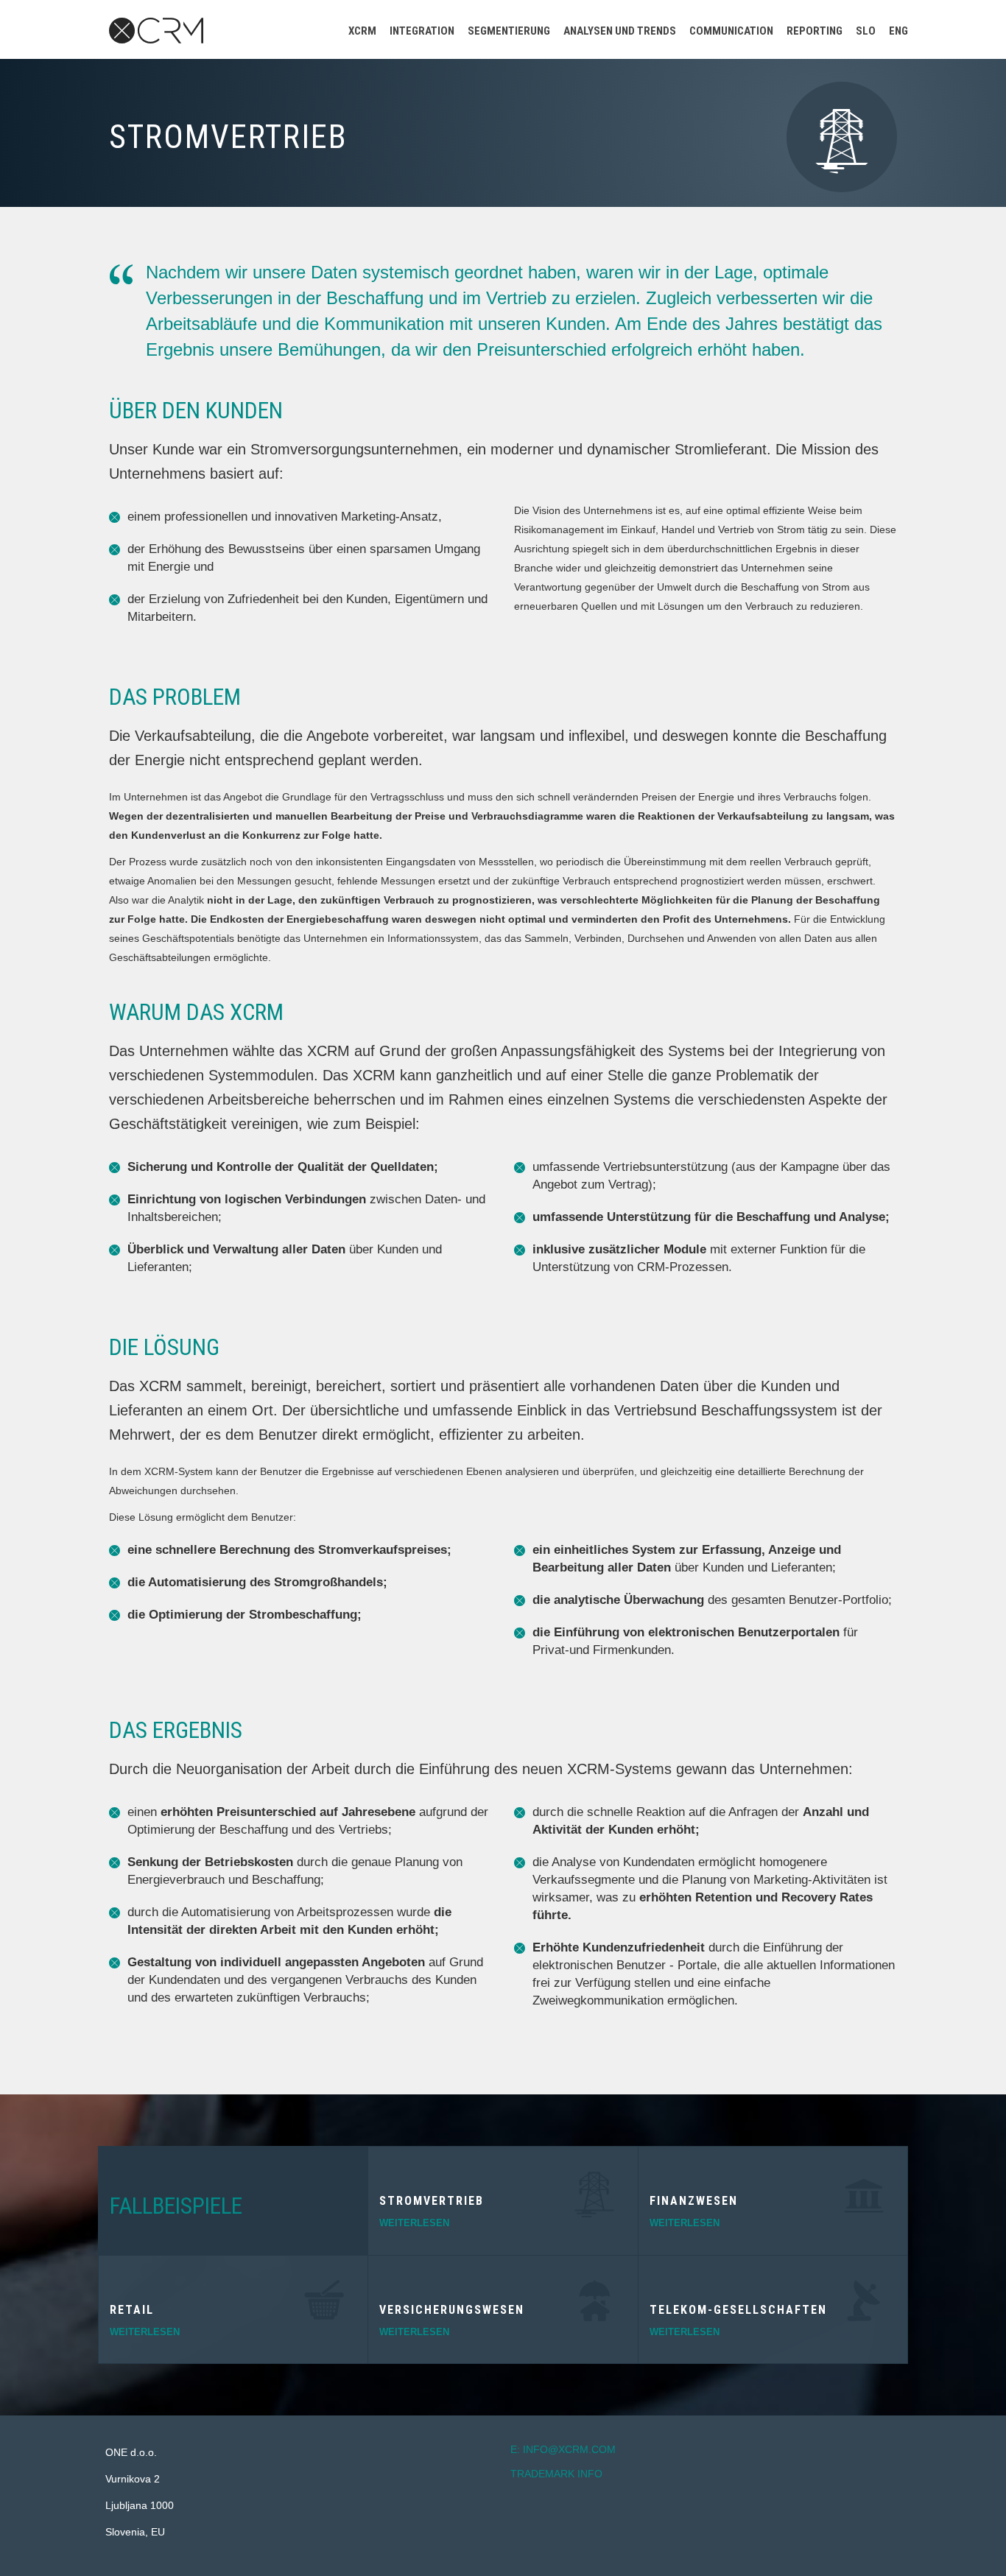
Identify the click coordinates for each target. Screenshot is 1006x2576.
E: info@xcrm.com (563, 2449)
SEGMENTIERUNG (509, 31)
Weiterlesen (414, 2223)
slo (866, 31)
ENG (898, 31)
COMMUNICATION (731, 31)
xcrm (362, 31)
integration (422, 31)
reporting (815, 31)
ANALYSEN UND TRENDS (620, 31)
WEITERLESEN (145, 2332)
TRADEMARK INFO (556, 2474)
